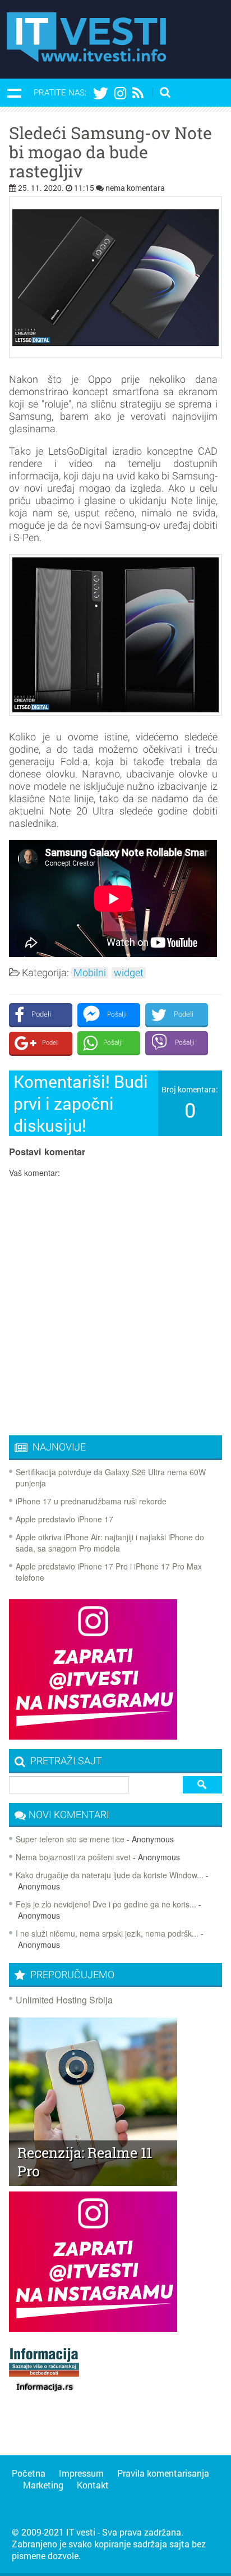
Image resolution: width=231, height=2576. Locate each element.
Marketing (43, 2485)
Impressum (81, 2473)
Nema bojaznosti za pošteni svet (73, 1857)
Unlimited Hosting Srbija (64, 2000)
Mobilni (90, 973)
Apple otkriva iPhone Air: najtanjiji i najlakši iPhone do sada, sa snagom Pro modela (110, 1543)
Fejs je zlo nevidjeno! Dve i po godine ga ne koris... (106, 1904)
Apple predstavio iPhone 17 (64, 1519)
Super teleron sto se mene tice (70, 1839)
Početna (29, 2473)
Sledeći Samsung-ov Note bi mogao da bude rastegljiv (110, 152)
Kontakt (93, 2485)
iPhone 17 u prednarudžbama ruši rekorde (91, 1501)
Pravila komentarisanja (163, 2473)
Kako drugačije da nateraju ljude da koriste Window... (110, 1875)
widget (129, 973)
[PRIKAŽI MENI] (14, 93)
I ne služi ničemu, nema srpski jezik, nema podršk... (107, 1933)
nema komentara (135, 188)
